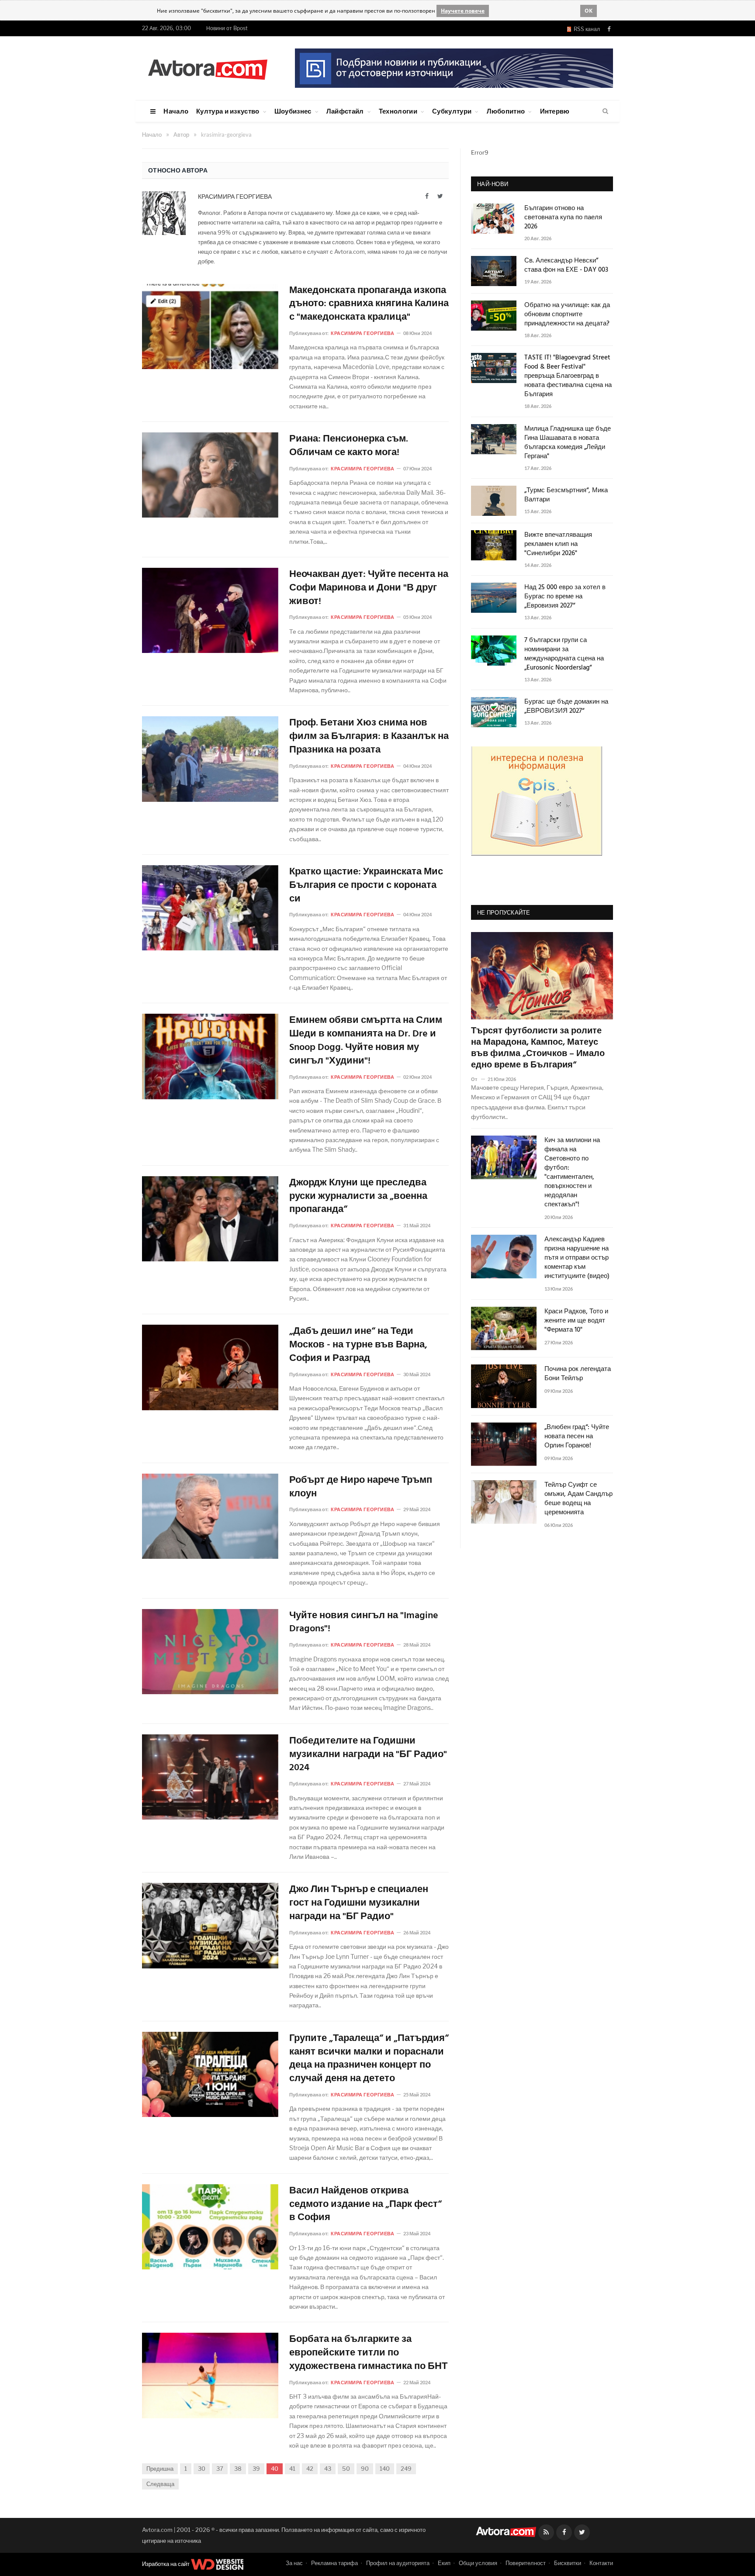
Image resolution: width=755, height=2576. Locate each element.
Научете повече (463, 11)
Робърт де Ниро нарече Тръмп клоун (361, 1488)
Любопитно (506, 111)
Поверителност (526, 2563)
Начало (176, 111)
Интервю (555, 111)
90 (365, 2469)
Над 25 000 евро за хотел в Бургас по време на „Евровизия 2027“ (565, 597)
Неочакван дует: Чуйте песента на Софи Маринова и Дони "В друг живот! (369, 588)
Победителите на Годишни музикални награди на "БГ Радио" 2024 (368, 1755)
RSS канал (585, 29)
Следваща (160, 2484)
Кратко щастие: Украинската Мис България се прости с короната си (366, 886)
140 (385, 2469)
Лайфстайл (345, 111)
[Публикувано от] (478, 1079)
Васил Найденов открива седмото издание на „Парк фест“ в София (365, 2205)
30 (202, 2469)
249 (406, 2469)
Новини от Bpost (227, 28)
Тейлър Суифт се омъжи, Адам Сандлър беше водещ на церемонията (578, 1499)
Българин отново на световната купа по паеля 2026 (563, 218)
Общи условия (478, 2563)
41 (292, 2469)
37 (220, 2469)
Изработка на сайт (166, 2564)
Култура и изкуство (228, 111)
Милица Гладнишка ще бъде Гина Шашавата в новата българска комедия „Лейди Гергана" (568, 443)
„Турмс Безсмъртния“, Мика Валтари (566, 495)
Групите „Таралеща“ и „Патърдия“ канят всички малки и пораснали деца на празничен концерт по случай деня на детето (369, 2059)
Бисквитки (568, 2563)
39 (256, 2469)
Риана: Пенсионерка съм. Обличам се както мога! (349, 446)
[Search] (605, 111)
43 (328, 2469)
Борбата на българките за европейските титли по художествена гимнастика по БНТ (368, 2353)
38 (238, 2469)
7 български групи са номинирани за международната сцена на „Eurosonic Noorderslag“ (564, 654)
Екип (444, 2563)
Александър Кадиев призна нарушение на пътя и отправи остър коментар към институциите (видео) (577, 1258)
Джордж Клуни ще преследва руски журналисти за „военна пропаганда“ (358, 1197)
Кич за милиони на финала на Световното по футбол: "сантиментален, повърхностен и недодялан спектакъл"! (572, 1173)
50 (346, 2469)
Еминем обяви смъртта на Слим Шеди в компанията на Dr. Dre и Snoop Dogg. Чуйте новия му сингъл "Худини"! (366, 1041)
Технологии (398, 111)
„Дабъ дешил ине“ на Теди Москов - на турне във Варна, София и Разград (358, 1345)
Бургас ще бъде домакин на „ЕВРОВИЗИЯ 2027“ (566, 707)
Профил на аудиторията (398, 2563)
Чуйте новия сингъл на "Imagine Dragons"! (364, 1623)
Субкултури (452, 111)
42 (310, 2469)
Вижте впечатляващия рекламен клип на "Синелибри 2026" (558, 544)
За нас (294, 2563)
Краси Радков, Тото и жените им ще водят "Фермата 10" (576, 1321)
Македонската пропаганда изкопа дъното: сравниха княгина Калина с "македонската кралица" (369, 304)
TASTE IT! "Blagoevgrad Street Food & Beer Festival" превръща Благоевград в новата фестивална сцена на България (568, 376)
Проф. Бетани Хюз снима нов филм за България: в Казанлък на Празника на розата (369, 737)
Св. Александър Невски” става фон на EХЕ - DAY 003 (566, 266)
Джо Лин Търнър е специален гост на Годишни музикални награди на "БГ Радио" (359, 1903)
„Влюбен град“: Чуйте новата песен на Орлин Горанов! (577, 1437)
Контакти (601, 2563)
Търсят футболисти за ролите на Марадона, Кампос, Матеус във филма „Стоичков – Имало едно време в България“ (538, 1048)
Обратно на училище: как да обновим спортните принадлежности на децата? (567, 315)
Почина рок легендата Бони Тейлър (578, 1374)
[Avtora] (208, 68)
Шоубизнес (293, 111)
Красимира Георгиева (235, 196)
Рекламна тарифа (334, 2563)
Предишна (160, 2469)
